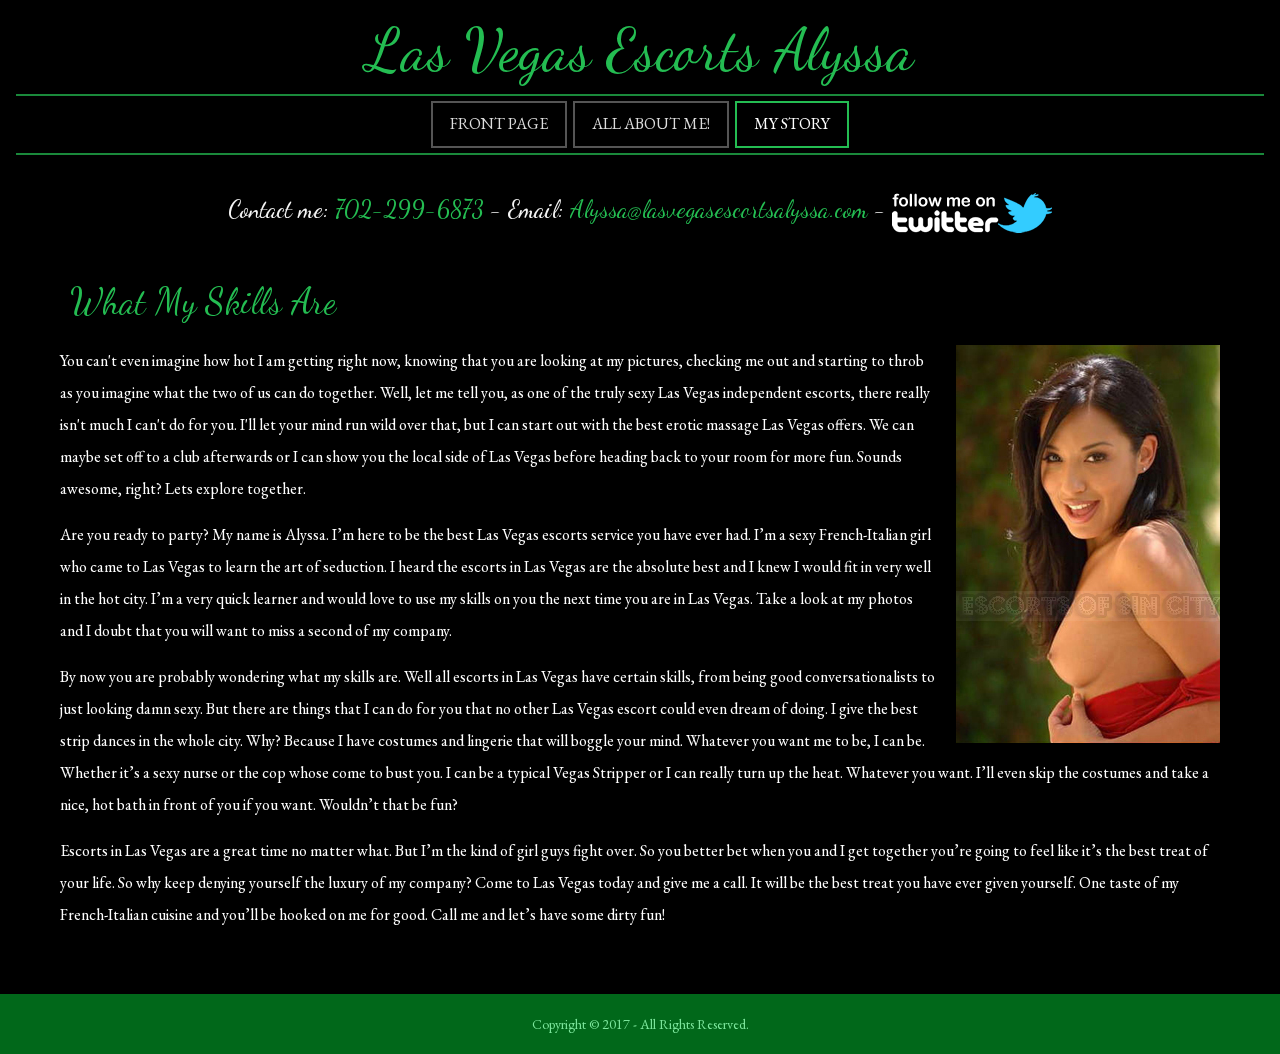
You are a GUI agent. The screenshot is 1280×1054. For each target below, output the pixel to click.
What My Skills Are (203, 301)
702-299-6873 (409, 209)
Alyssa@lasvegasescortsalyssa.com (719, 209)
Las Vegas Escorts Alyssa (640, 50)
